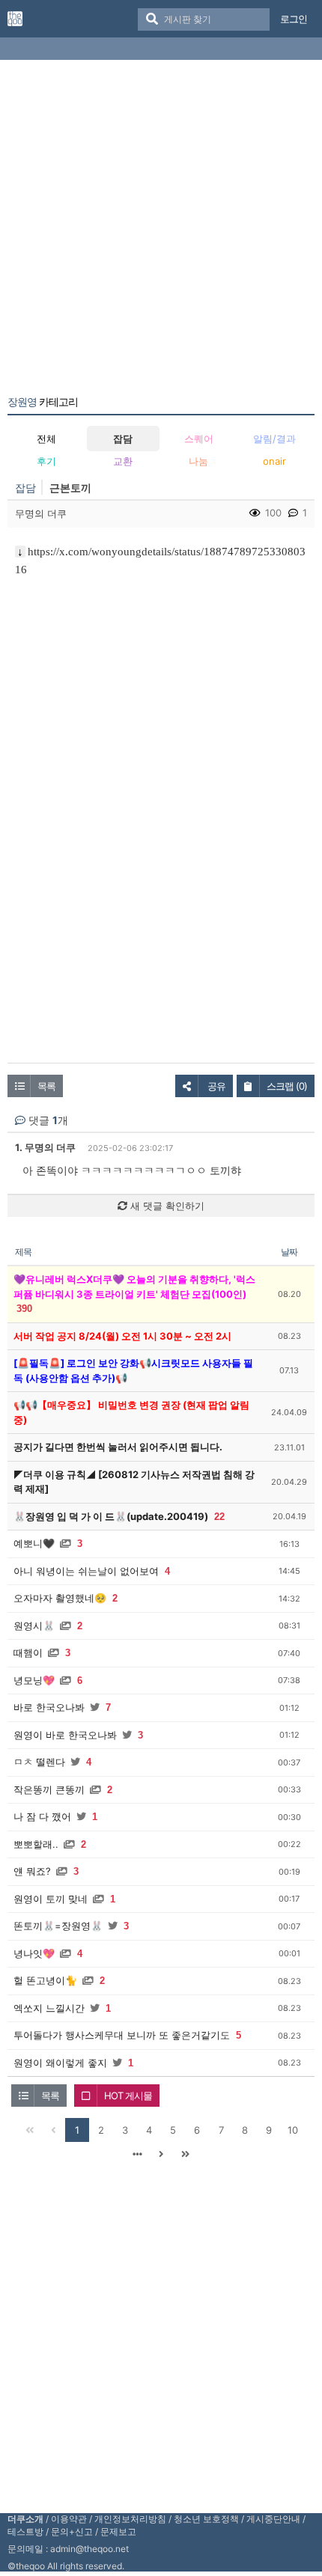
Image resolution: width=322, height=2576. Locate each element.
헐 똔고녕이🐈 (45, 1980)
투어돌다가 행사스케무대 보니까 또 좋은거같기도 (122, 2035)
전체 (46, 439)
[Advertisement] (161, 231)
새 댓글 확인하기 (166, 1206)
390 (24, 1309)
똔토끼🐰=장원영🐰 (58, 1926)
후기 (46, 461)
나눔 (198, 461)
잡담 (123, 439)
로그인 (294, 19)
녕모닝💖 (34, 1680)
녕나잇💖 (34, 1953)
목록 (46, 1086)
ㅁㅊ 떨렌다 (39, 1762)
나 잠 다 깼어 (42, 1816)
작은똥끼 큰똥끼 (49, 1789)
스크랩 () (287, 1086)
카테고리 (43, 402)
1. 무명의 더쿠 (45, 1147)
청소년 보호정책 (206, 2519)
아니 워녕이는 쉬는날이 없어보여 (86, 1571)
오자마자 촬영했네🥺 (60, 1598)
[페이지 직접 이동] (137, 2154)
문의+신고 (72, 2531)
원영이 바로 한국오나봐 (65, 1735)
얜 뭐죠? (32, 1871)
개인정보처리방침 (130, 2519)
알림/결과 (274, 439)
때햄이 (28, 1652)
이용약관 (69, 2519)
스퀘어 (199, 439)
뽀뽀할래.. (36, 1844)
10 (293, 2130)
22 (219, 1517)
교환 (123, 461)
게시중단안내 (273, 2519)
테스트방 (25, 2531)
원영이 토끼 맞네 (51, 1899)
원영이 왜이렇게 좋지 (60, 2063)
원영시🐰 (34, 1626)
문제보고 (118, 2531)
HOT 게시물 (128, 2096)
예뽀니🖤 (34, 1543)
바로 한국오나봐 (49, 1707)
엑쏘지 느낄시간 (49, 2008)
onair (274, 461)
